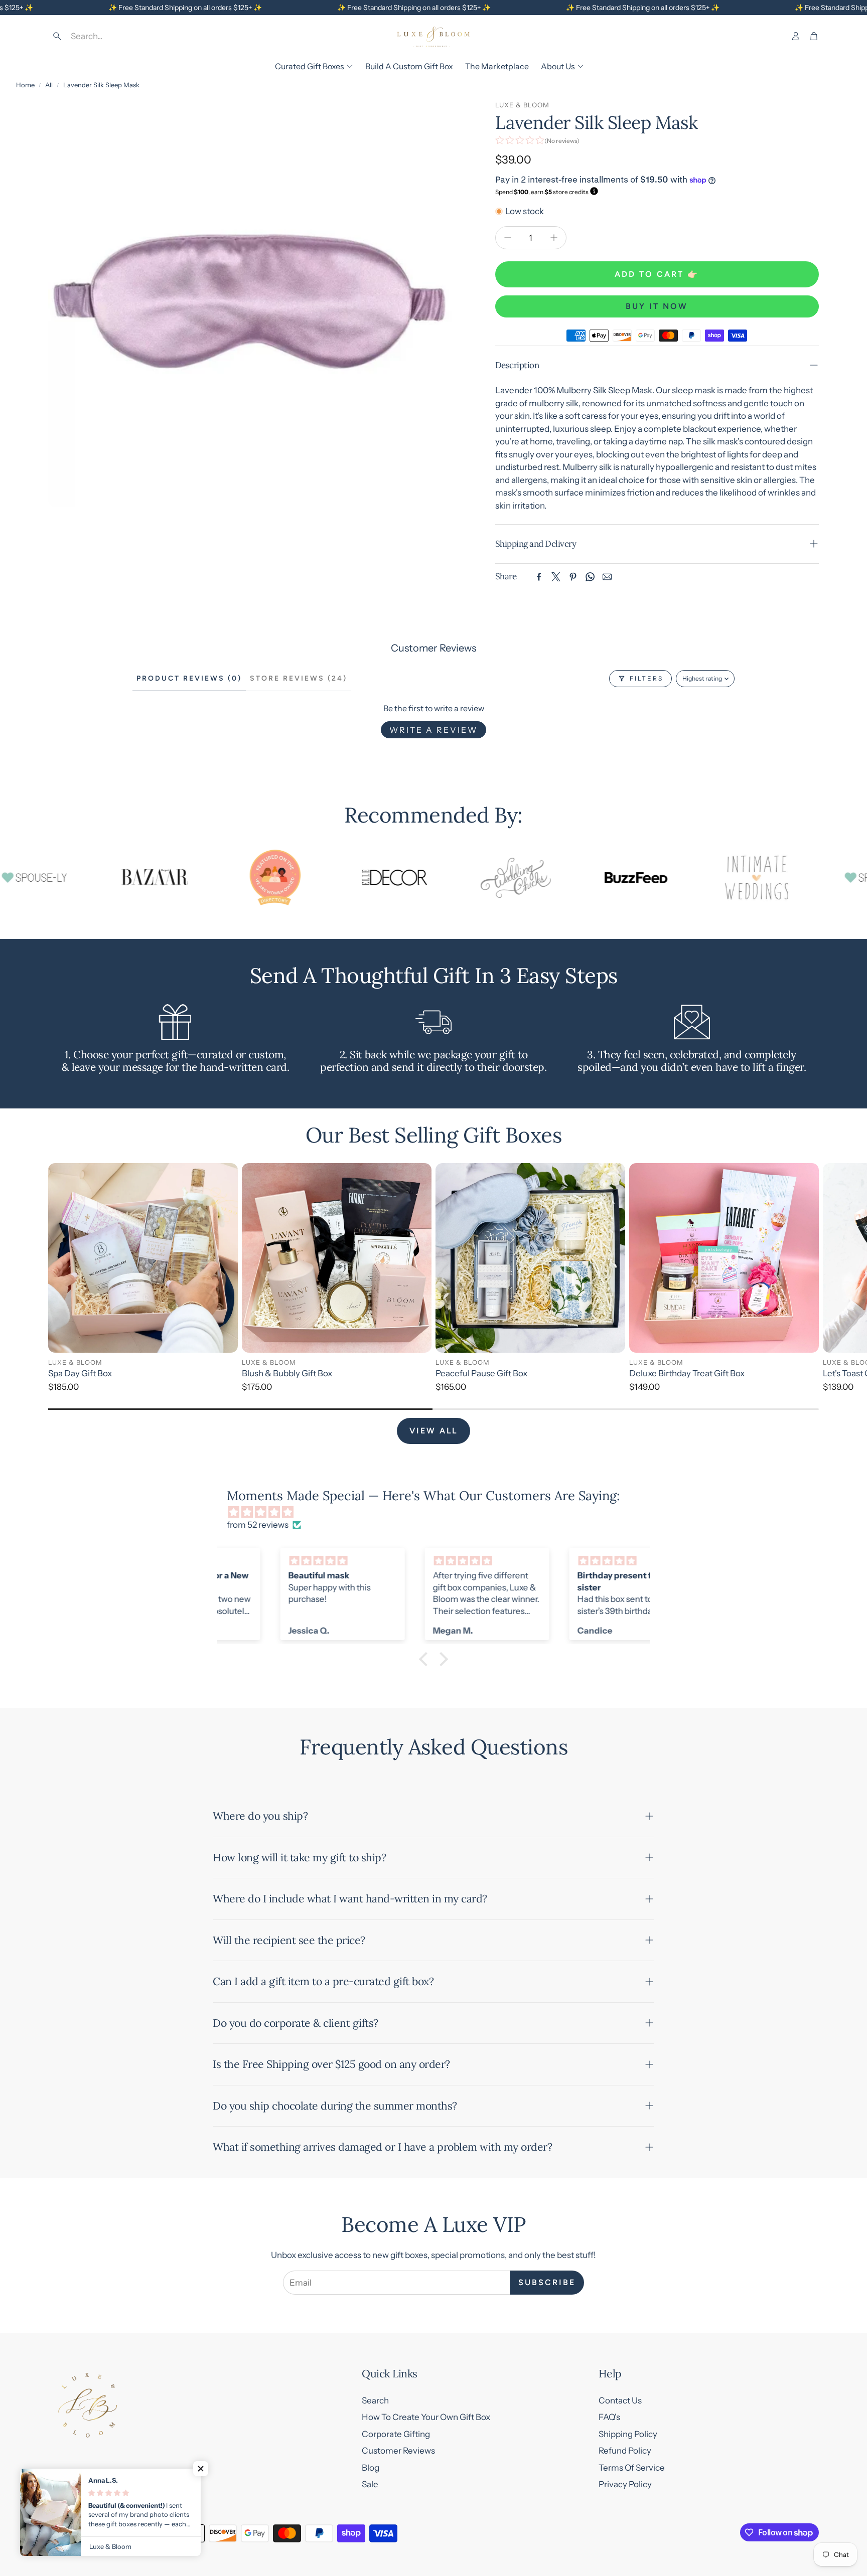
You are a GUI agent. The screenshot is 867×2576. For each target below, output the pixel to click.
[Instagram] (77, 2533)
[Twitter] (556, 577)
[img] (439, 1512)
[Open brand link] (84, 878)
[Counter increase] (554, 238)
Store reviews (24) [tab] (299, 678)
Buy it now (657, 306)
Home (25, 85)
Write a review (434, 730)
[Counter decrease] (508, 238)
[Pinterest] (573, 577)
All (49, 85)
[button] (120, 36)
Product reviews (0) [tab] (189, 678)
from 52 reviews (258, 1525)
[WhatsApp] (590, 577)
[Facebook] (539, 577)
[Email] (607, 577)
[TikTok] (121, 2533)
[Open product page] (143, 1258)
